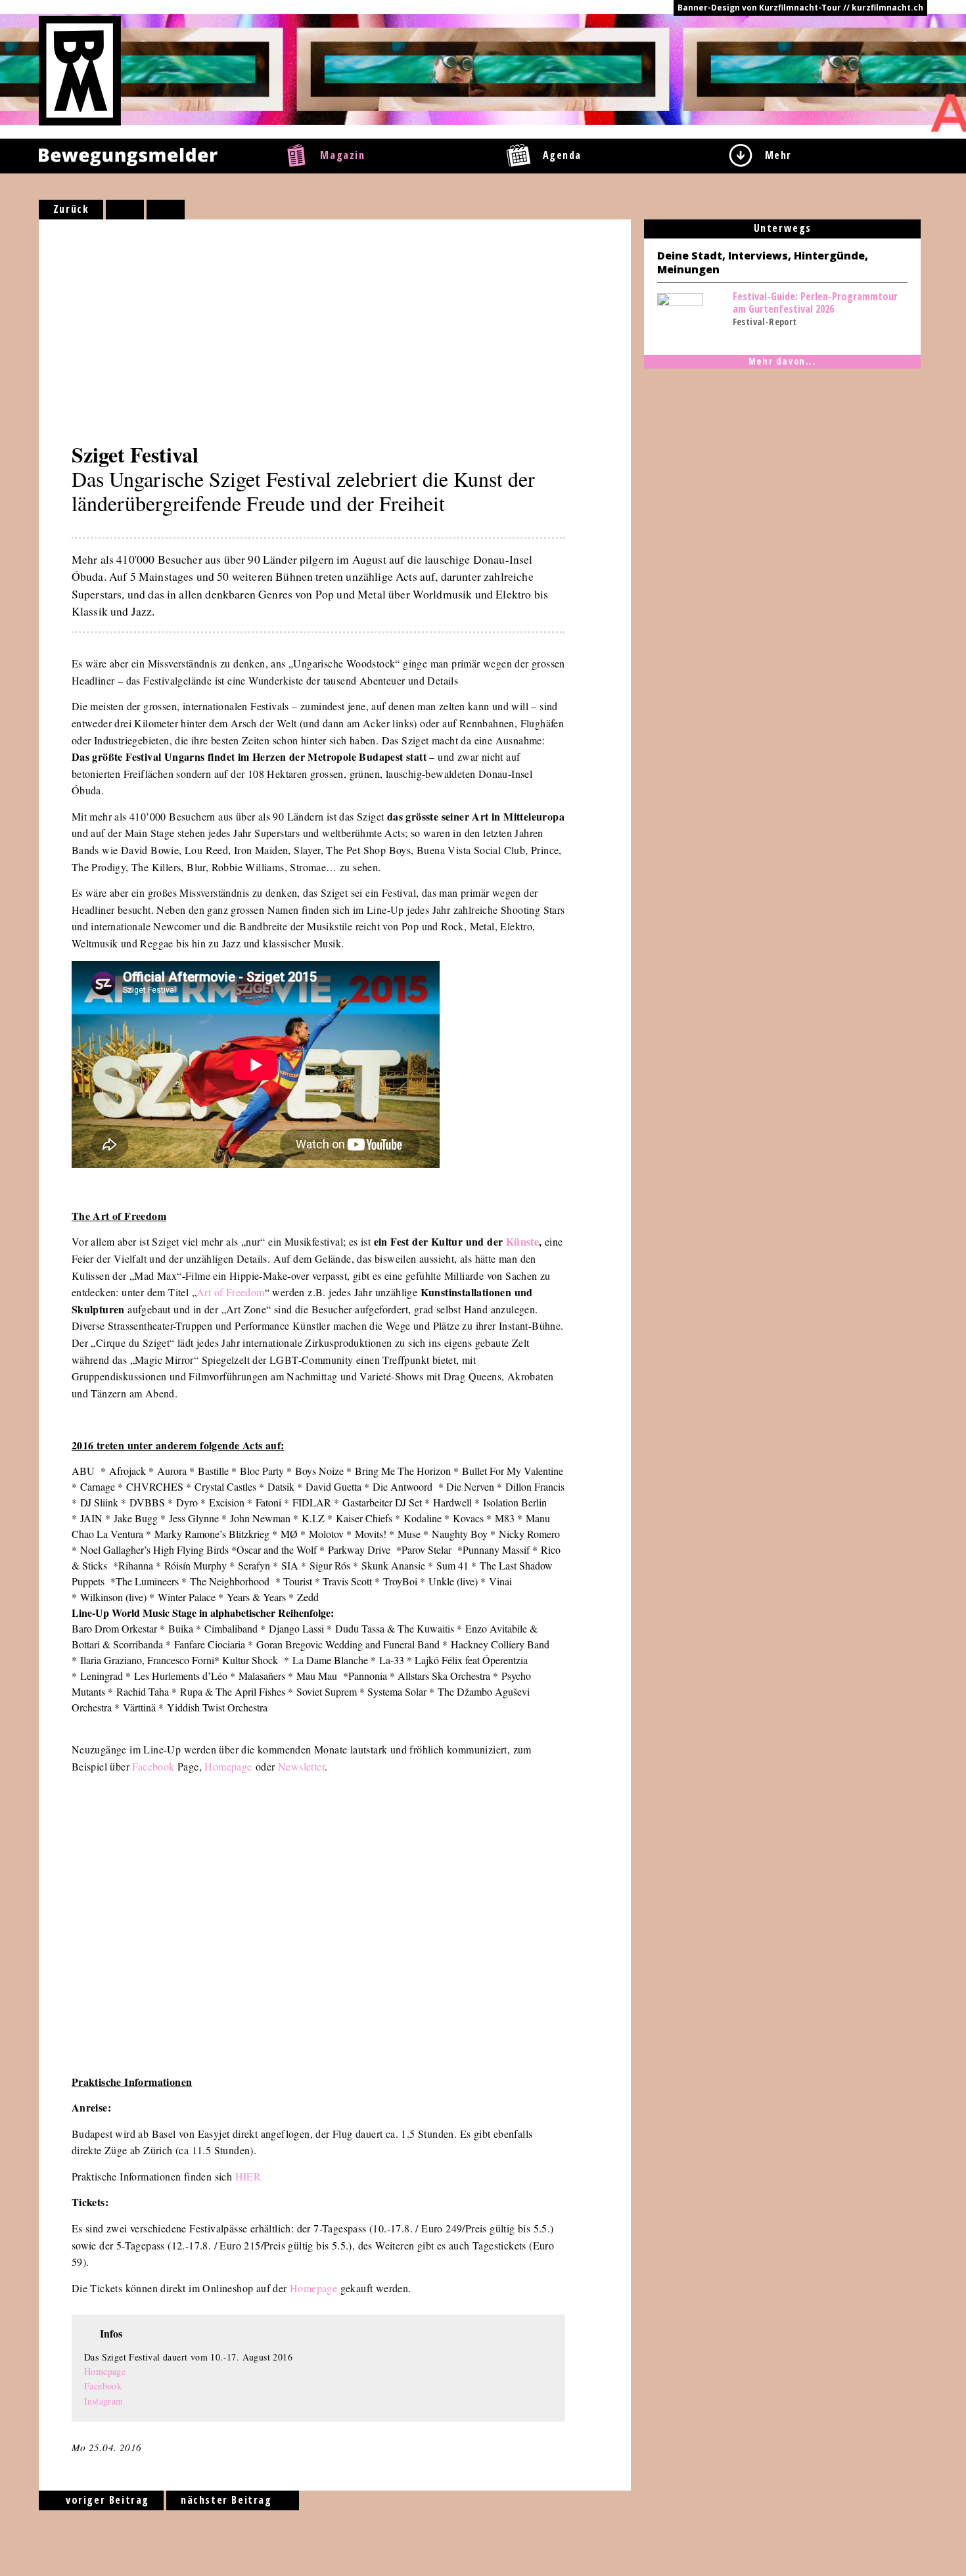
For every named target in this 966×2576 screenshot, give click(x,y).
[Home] (80, 70)
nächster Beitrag (228, 2500)
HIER (248, 2176)
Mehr (778, 155)
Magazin (342, 155)
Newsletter (301, 1766)
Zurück (71, 209)
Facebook (153, 1766)
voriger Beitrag (105, 2500)
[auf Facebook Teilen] (125, 210)
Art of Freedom (231, 1292)
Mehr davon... (783, 361)
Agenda (563, 155)
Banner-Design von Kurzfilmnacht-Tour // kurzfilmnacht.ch (800, 8)
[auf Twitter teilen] (166, 210)
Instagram (104, 2401)
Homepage (228, 1766)
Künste (522, 1241)
